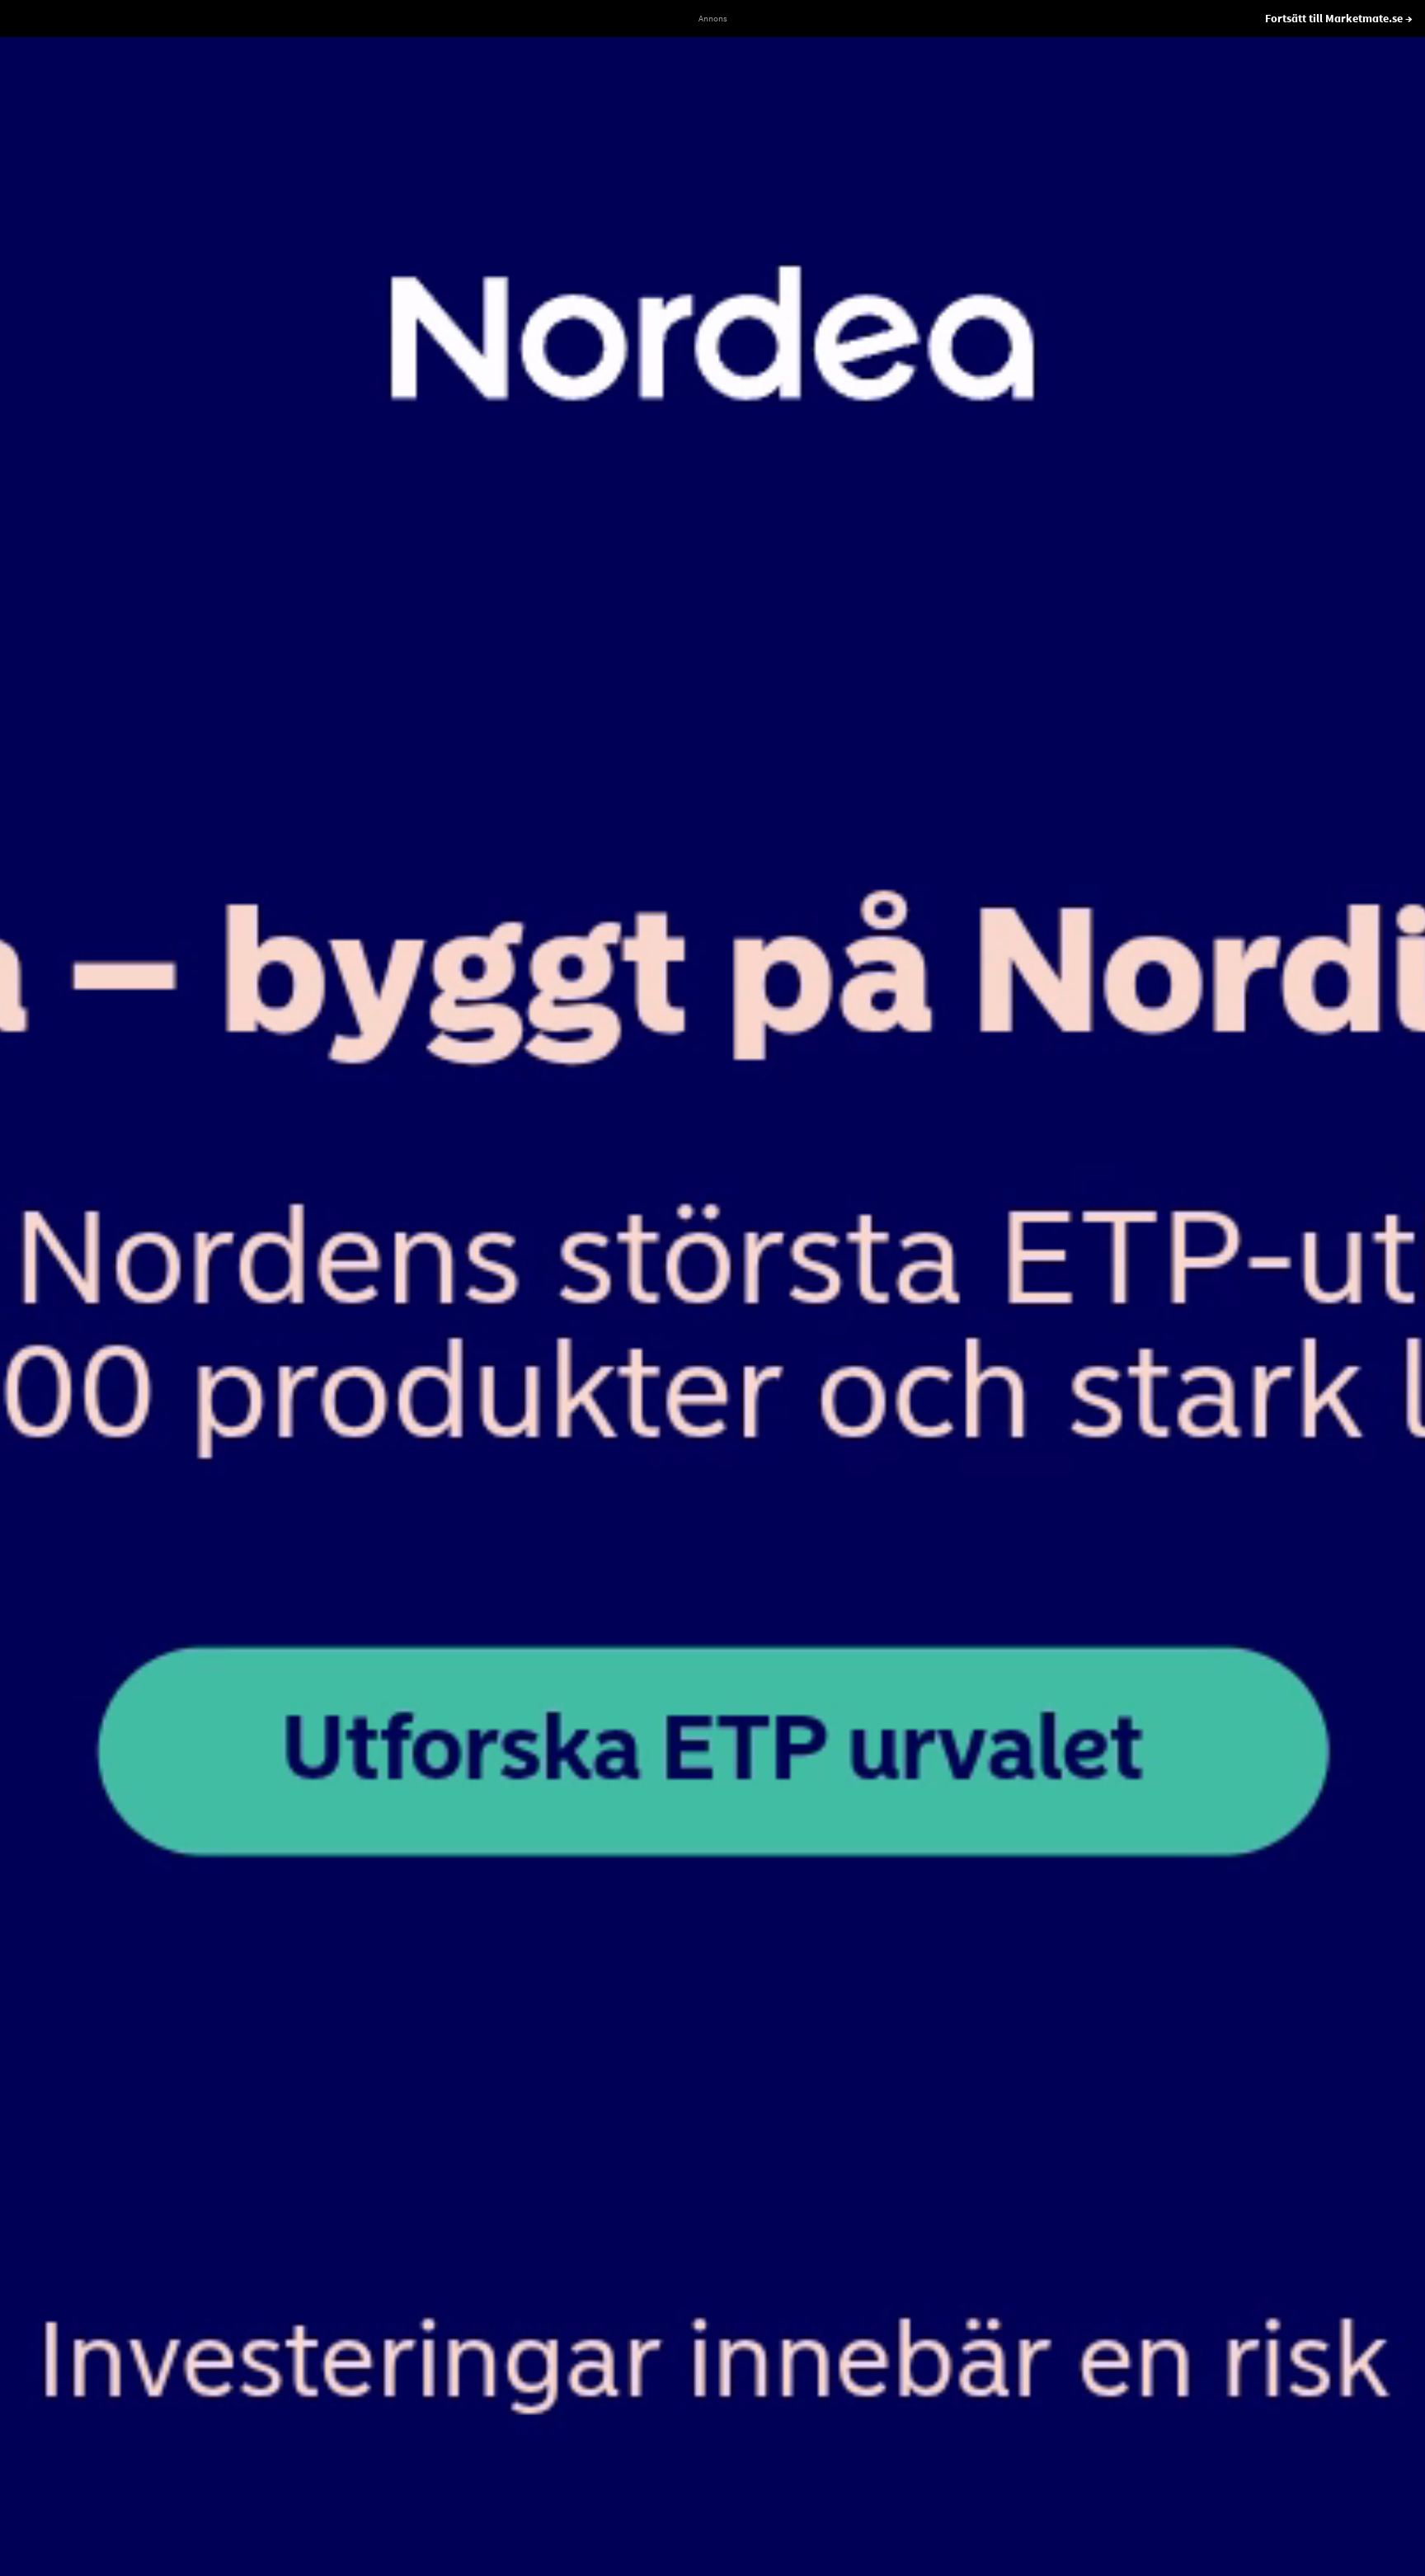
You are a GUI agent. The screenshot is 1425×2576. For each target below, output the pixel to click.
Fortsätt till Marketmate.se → (1339, 18)
